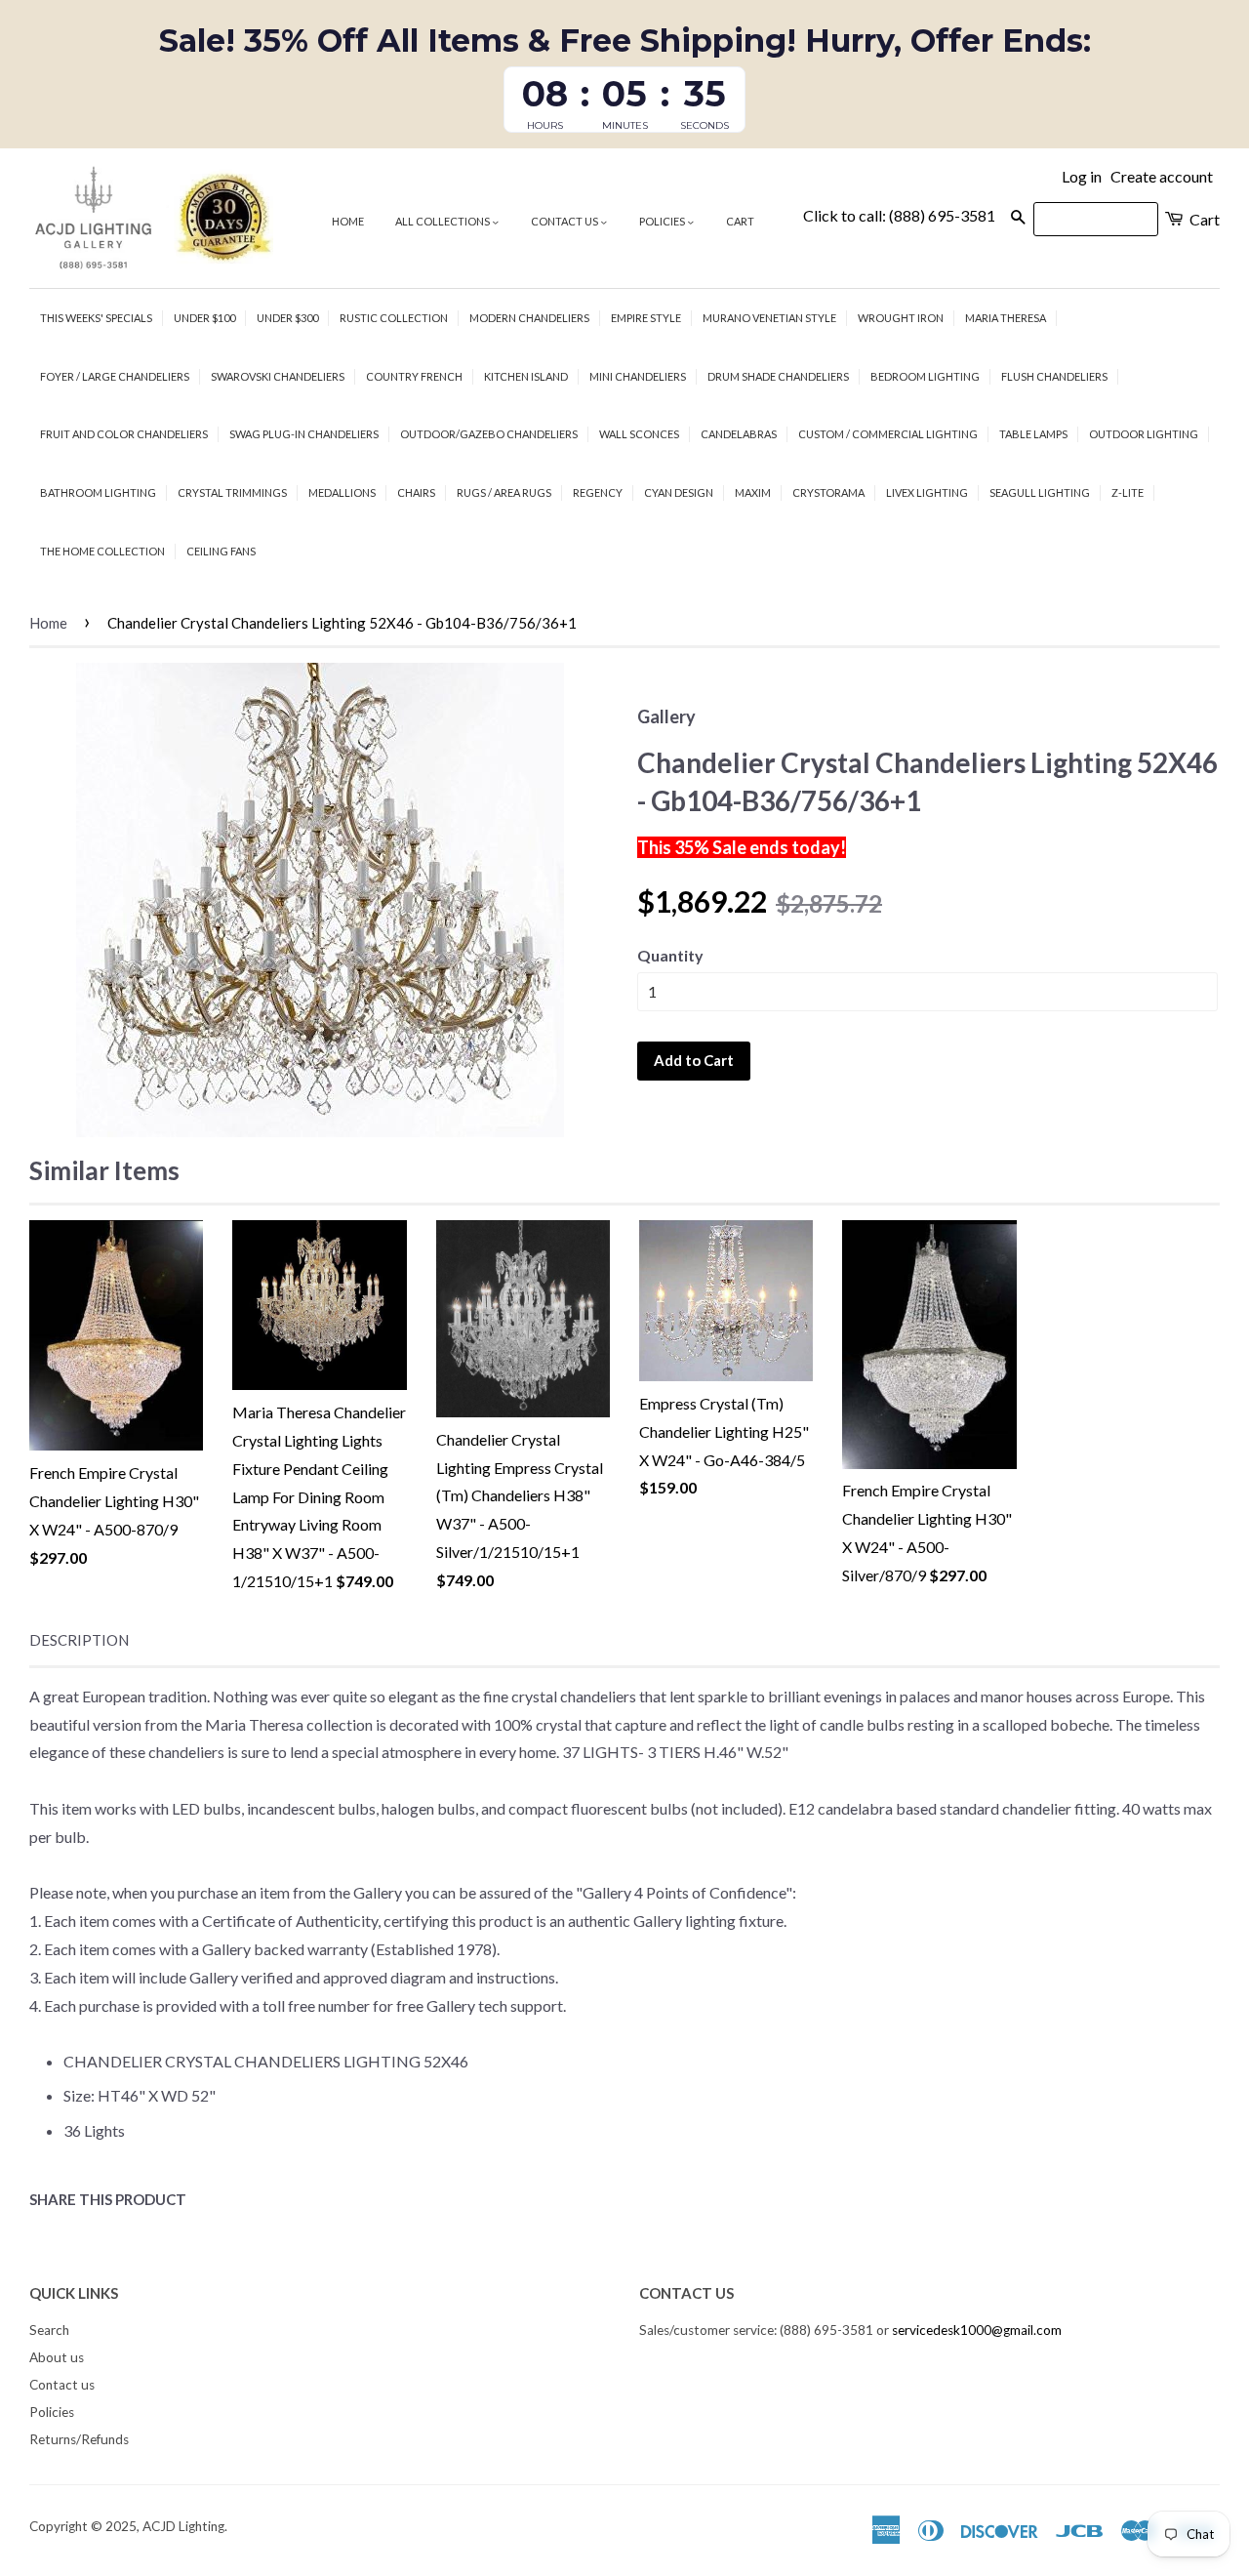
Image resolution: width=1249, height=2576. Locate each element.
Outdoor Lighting (1144, 434)
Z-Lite (1128, 492)
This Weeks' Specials (96, 318)
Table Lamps (1033, 434)
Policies (663, 221)
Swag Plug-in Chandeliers (304, 434)
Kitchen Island (526, 376)
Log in (1082, 176)
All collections (443, 221)
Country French (414, 376)
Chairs (416, 492)
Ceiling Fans (221, 551)
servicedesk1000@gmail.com (977, 2330)
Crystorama (828, 492)
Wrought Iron (901, 318)
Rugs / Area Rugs (504, 492)
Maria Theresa (1006, 318)
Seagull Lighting (1040, 492)
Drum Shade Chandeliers (778, 376)
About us (57, 2357)
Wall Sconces (639, 434)
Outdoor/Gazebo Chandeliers (489, 434)
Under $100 (204, 318)
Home (348, 221)
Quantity (670, 955)
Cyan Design (679, 492)
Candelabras (739, 434)
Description (79, 1640)
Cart (740, 221)
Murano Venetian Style (769, 318)
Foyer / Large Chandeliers (115, 376)
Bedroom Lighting (925, 376)
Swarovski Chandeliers (278, 376)
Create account (1162, 176)
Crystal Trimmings (232, 492)
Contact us (565, 221)
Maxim (753, 492)
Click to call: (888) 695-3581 (899, 215)
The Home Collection (102, 551)
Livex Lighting (927, 492)
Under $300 (287, 318)
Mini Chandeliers (638, 376)
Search (49, 2330)
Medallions (342, 492)
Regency (598, 492)
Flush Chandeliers (1054, 376)
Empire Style (646, 318)
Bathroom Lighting (98, 492)
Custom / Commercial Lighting (888, 434)
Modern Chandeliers (529, 318)
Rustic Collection (394, 318)
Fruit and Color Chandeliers (124, 434)
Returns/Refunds (79, 2439)
